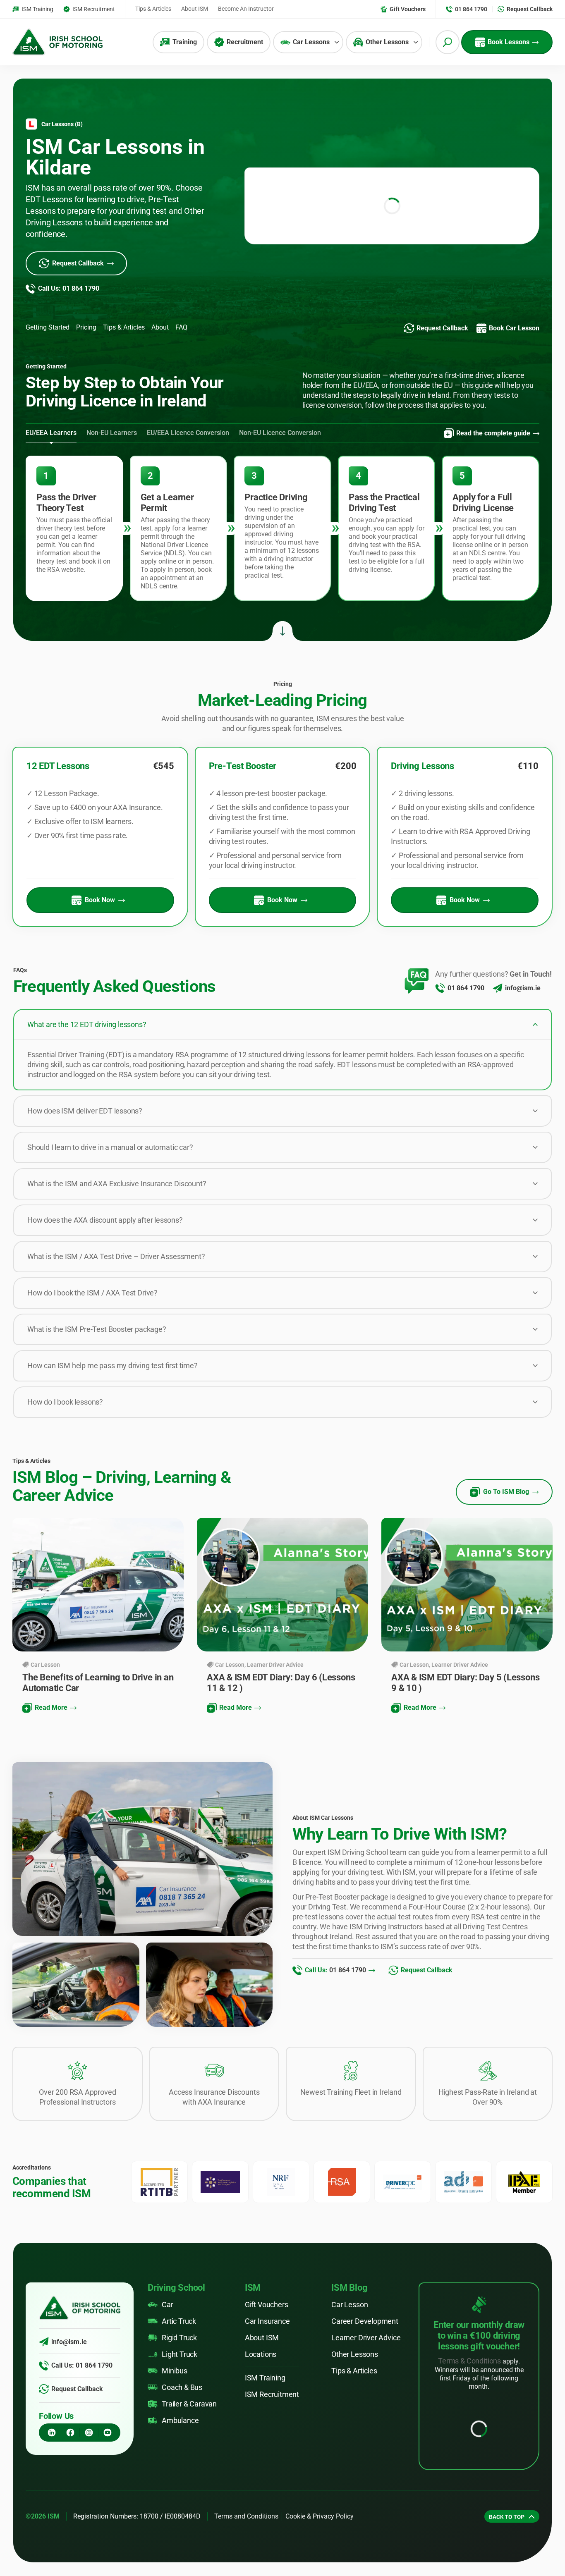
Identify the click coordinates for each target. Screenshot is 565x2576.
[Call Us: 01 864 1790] (44, 2366)
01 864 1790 (466, 988)
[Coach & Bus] (153, 2387)
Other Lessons (355, 2354)
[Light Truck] (153, 2354)
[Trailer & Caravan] (153, 2404)
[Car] (153, 2305)
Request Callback (77, 2389)
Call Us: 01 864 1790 (82, 2365)
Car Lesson (45, 1665)
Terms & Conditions (469, 2361)
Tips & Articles (354, 2371)
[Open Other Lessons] (416, 42)
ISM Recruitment (272, 2394)
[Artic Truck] (153, 2321)
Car (167, 2305)
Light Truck (180, 2354)
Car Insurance (267, 2321)
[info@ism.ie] (498, 988)
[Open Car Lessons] (337, 42)
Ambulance (180, 2420)
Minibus (175, 2371)
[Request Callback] (44, 2389)
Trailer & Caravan (189, 2404)
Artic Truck (179, 2321)
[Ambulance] (153, 2421)
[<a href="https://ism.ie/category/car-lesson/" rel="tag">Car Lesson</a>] (26, 1665)
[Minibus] (153, 2371)
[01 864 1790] (440, 988)
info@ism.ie (523, 988)
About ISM (262, 2338)
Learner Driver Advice (275, 1665)
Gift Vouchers (267, 2305)
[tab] (51, 433)
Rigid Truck (179, 2338)
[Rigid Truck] (153, 2338)
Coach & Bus (182, 2387)
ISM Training (265, 2378)
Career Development (365, 2321)
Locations (261, 2354)
